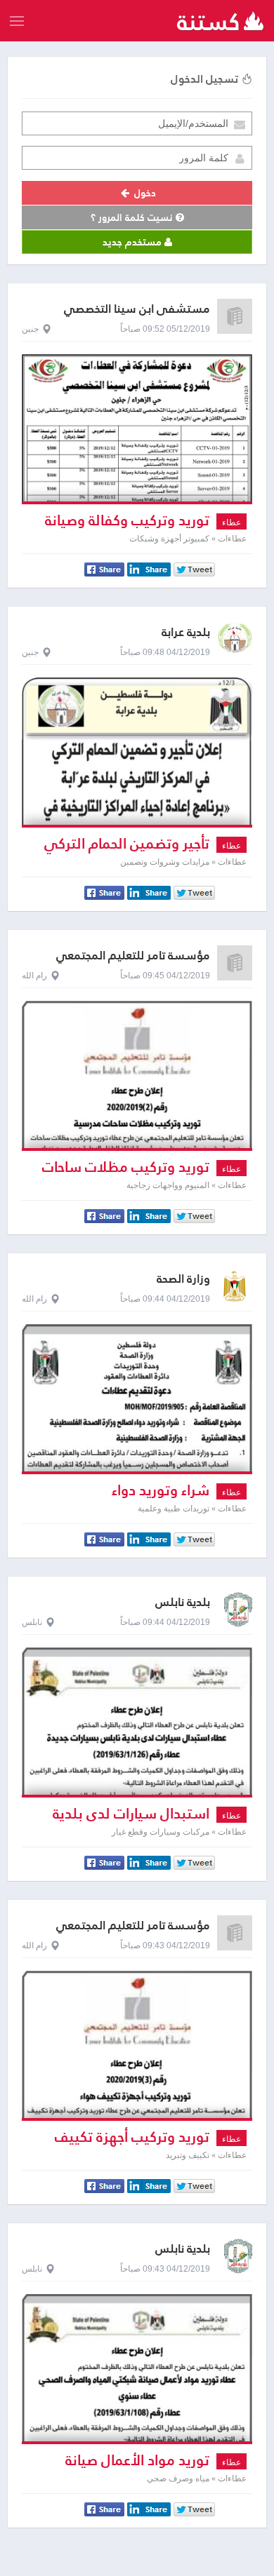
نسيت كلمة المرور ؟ (133, 217)
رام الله (34, 976)
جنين (30, 329)
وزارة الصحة (183, 1279)
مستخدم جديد (133, 242)
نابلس (32, 1622)
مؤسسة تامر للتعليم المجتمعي (133, 956)
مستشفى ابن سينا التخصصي (137, 309)
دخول (144, 193)
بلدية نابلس (183, 1602)
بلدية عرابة (186, 632)
